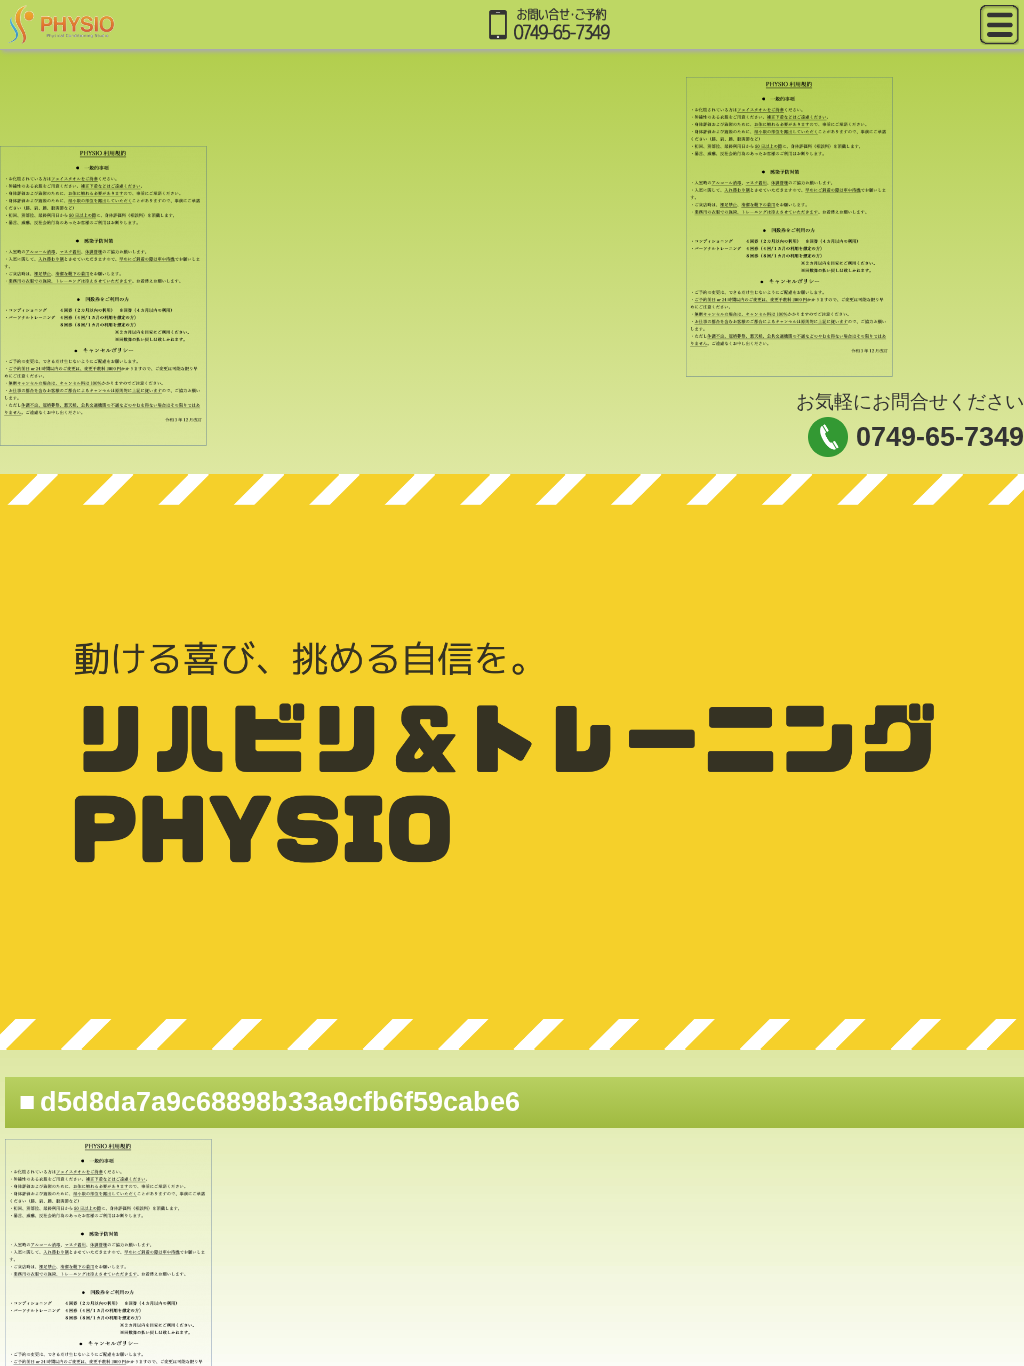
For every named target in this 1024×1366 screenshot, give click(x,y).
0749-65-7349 (940, 437)
